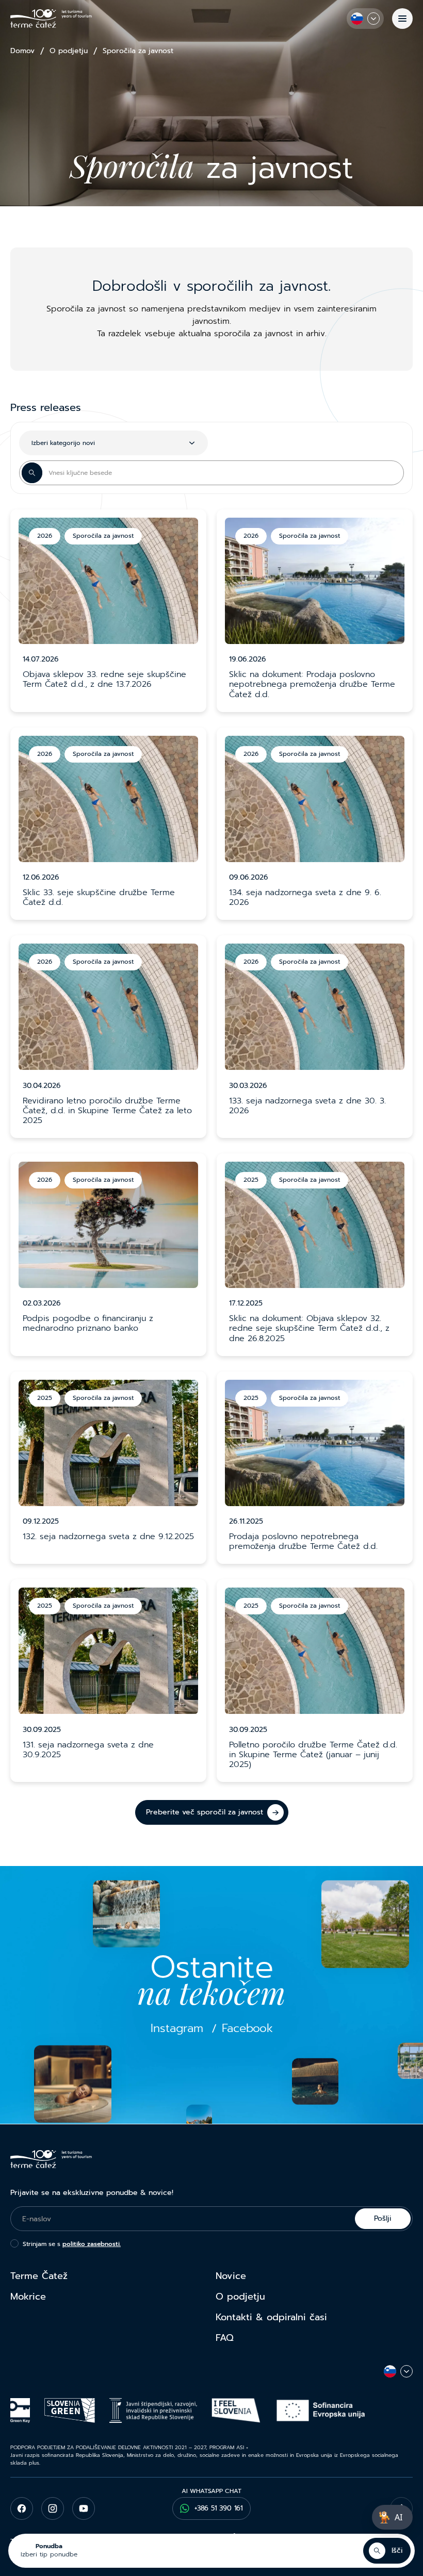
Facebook (247, 2029)
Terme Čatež (39, 2276)
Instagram (177, 2029)
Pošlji (383, 2218)
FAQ (225, 2338)
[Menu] (402, 19)
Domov (22, 51)
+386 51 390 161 (219, 2508)
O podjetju (69, 51)
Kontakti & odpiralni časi (271, 2317)
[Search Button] (32, 473)
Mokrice (28, 2297)
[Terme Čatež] (51, 19)
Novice (231, 2276)
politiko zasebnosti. (92, 2244)
